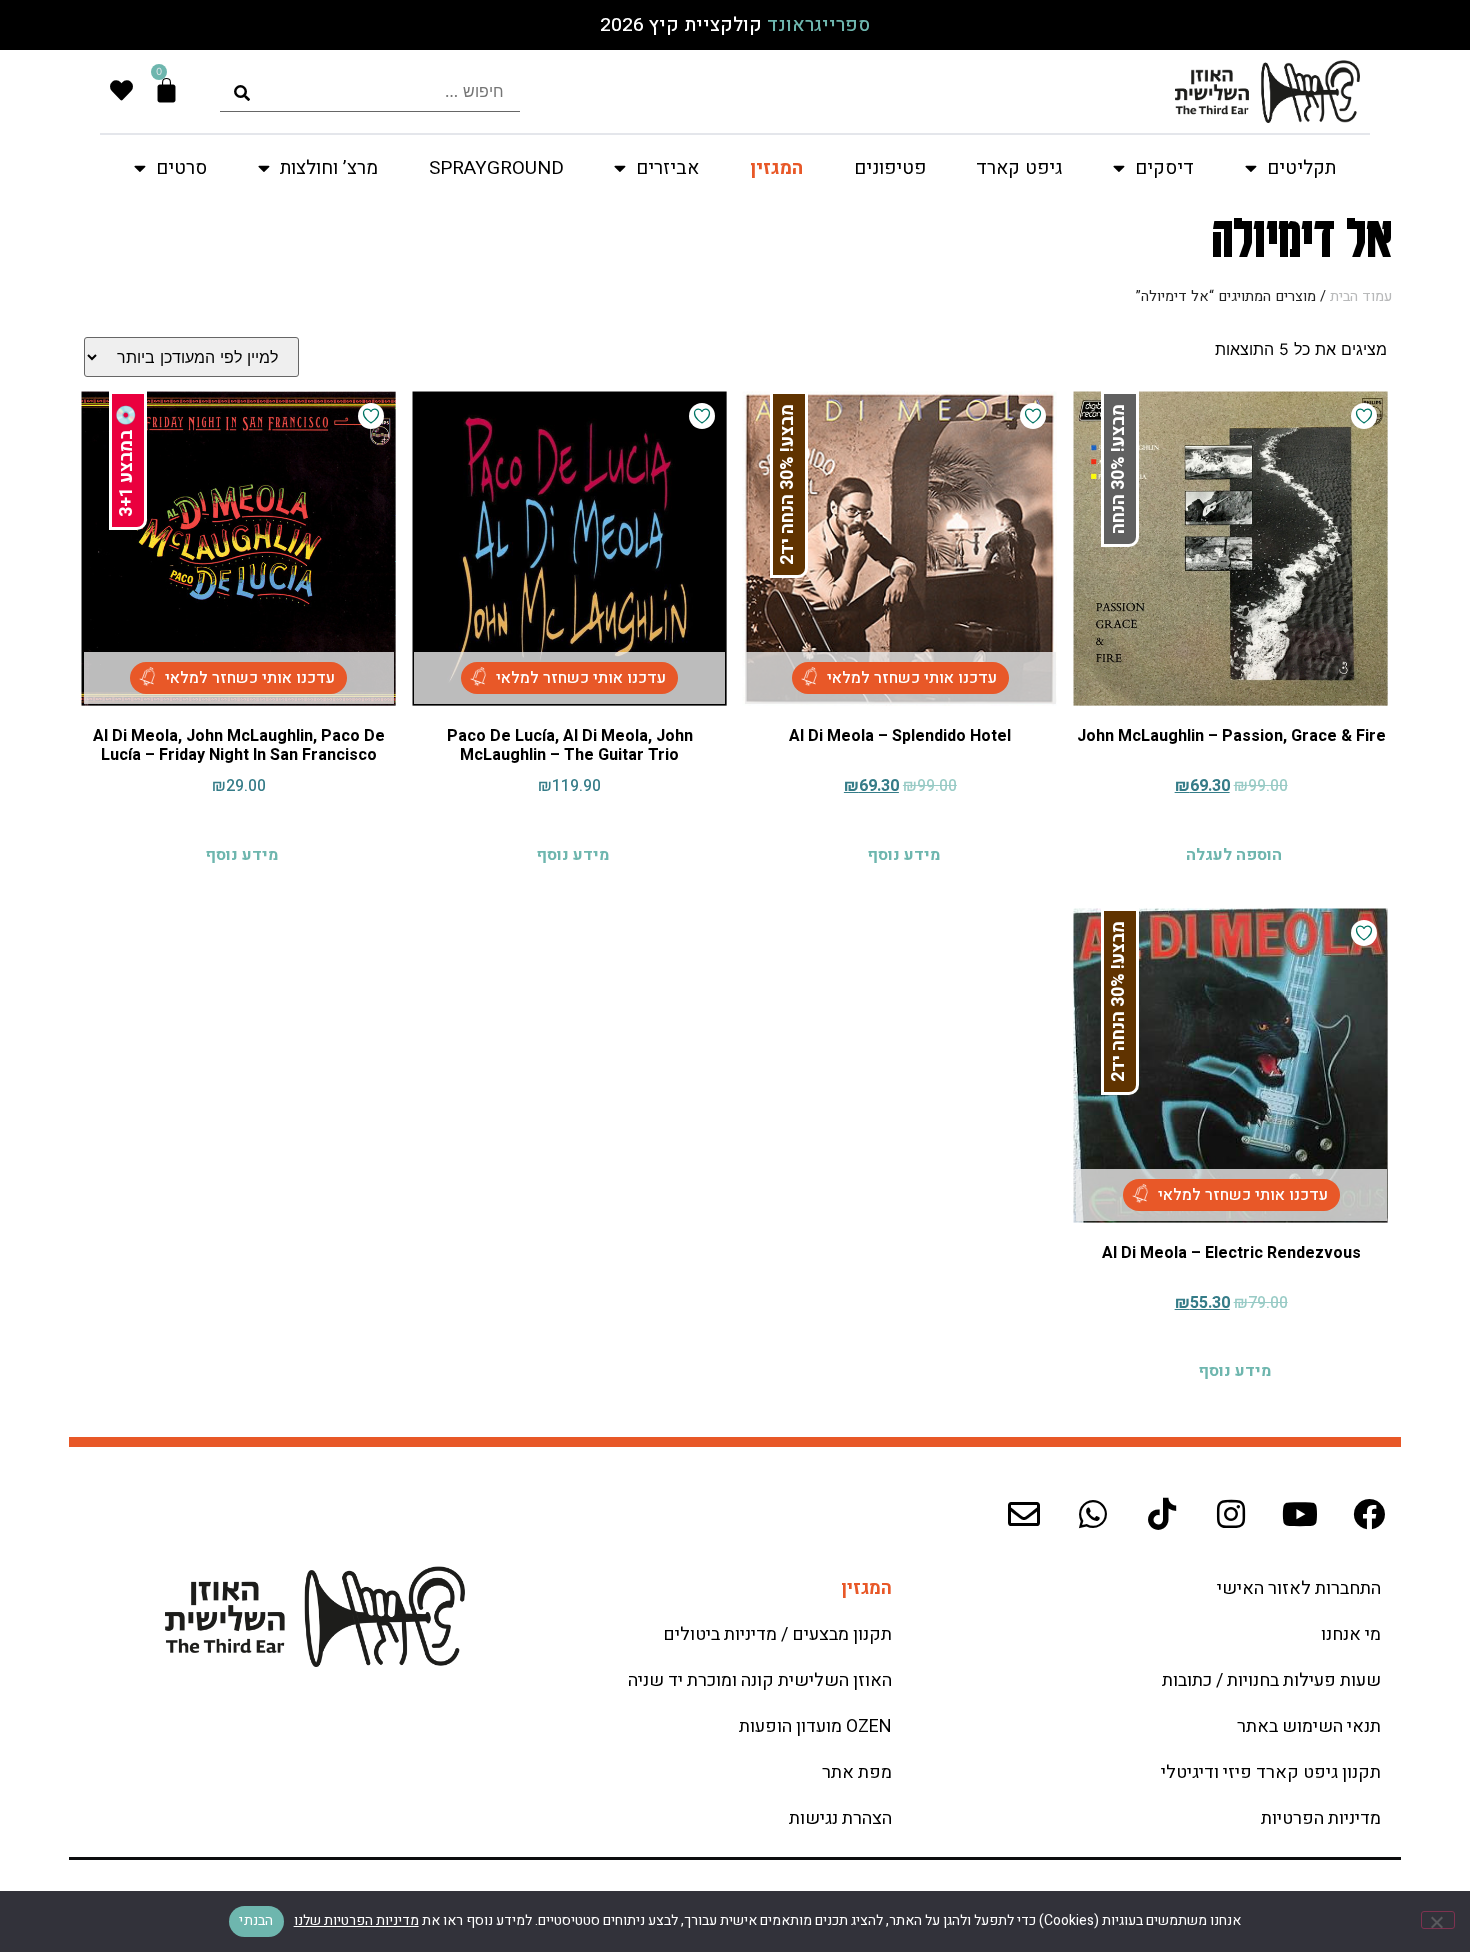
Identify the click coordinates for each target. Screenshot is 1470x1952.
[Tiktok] (1162, 1514)
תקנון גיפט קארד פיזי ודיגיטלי (1271, 1772)
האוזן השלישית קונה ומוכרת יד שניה (760, 1680)
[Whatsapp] (1093, 1514)
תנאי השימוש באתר (1309, 1726)
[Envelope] (1024, 1514)
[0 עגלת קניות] (166, 90)
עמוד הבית (1361, 296)
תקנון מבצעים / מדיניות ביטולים (777, 1634)
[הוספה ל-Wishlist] (1364, 416)
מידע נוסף (903, 854)
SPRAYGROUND (496, 168)
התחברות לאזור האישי (1299, 1588)
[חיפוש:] (370, 91)
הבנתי (256, 1920)
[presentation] (370, 91)
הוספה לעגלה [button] (1234, 854)
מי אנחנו (1351, 1634)
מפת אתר (857, 1772)
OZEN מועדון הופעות (815, 1726)
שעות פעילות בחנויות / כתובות (1271, 1680)
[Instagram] (1231, 1514)
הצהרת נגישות (840, 1818)
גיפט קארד (1019, 168)
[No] (1438, 1920)
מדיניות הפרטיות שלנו (356, 1920)
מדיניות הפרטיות (1321, 1818)
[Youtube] (1300, 1514)
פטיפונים (890, 168)
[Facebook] (1369, 1514)
